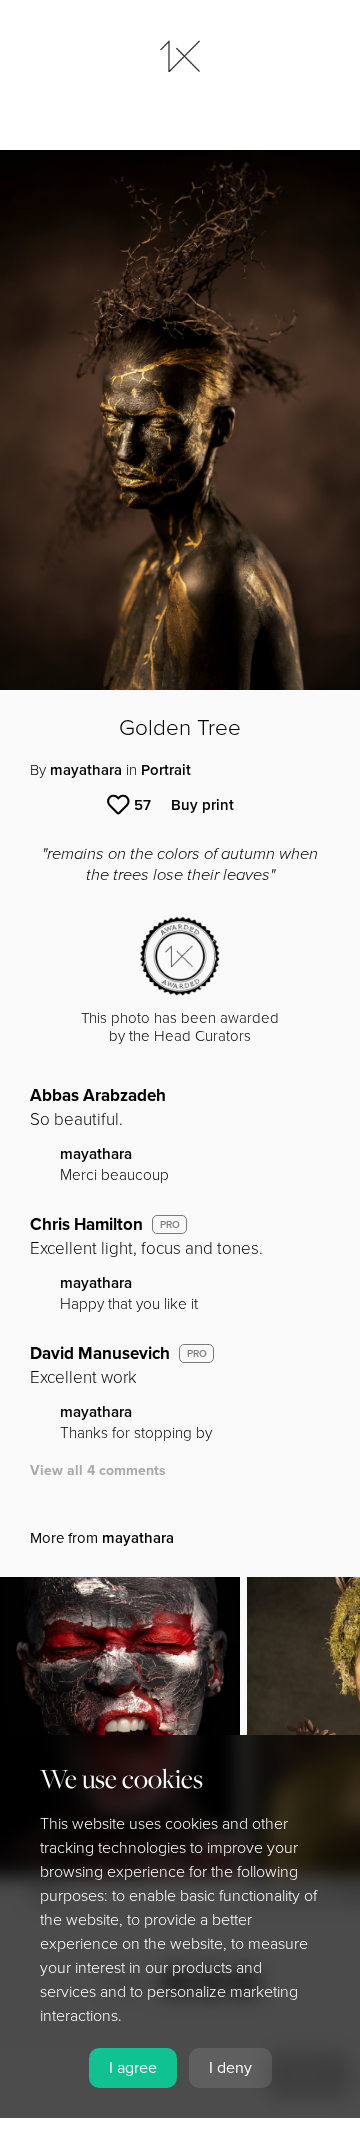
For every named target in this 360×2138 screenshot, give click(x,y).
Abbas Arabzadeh (98, 1095)
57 (142, 805)
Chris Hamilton (86, 1224)
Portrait (166, 770)
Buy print (202, 805)
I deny (230, 2068)
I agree (133, 2068)
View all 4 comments (98, 1470)
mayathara (86, 770)
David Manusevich (100, 1353)
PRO (170, 1225)
